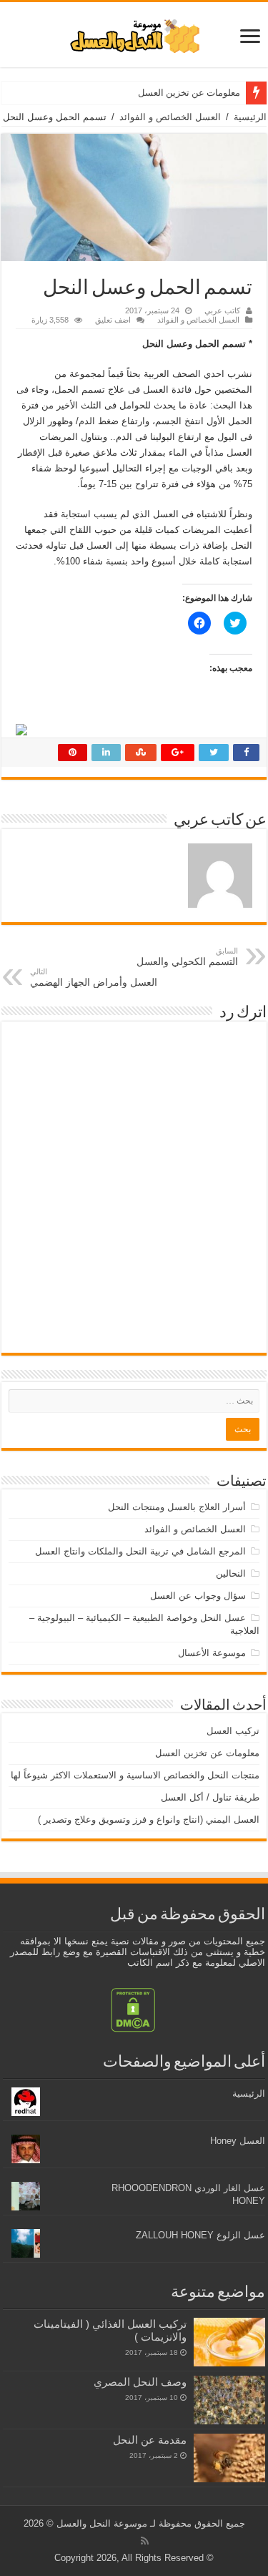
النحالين (231, 1573)
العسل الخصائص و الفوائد (170, 117)
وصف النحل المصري (140, 2382)
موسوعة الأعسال (212, 1653)
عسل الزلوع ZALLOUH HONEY (200, 2235)
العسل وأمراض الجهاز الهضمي (94, 978)
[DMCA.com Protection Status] (133, 2009)
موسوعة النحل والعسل (102, 2523)
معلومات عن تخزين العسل (189, 93)
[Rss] (145, 2541)
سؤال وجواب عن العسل (198, 1596)
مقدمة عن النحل (150, 2440)
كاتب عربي (222, 310)
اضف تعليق (113, 320)
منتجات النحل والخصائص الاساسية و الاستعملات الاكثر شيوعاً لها (135, 1775)
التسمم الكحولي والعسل (187, 957)
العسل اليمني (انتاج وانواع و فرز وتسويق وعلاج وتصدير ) (149, 1820)
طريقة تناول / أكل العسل (210, 1797)
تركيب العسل (233, 1731)
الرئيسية (250, 117)
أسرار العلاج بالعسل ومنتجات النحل (177, 1507)
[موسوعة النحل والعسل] (134, 34)
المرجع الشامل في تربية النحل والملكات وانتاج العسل (140, 1551)
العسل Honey (238, 2141)
